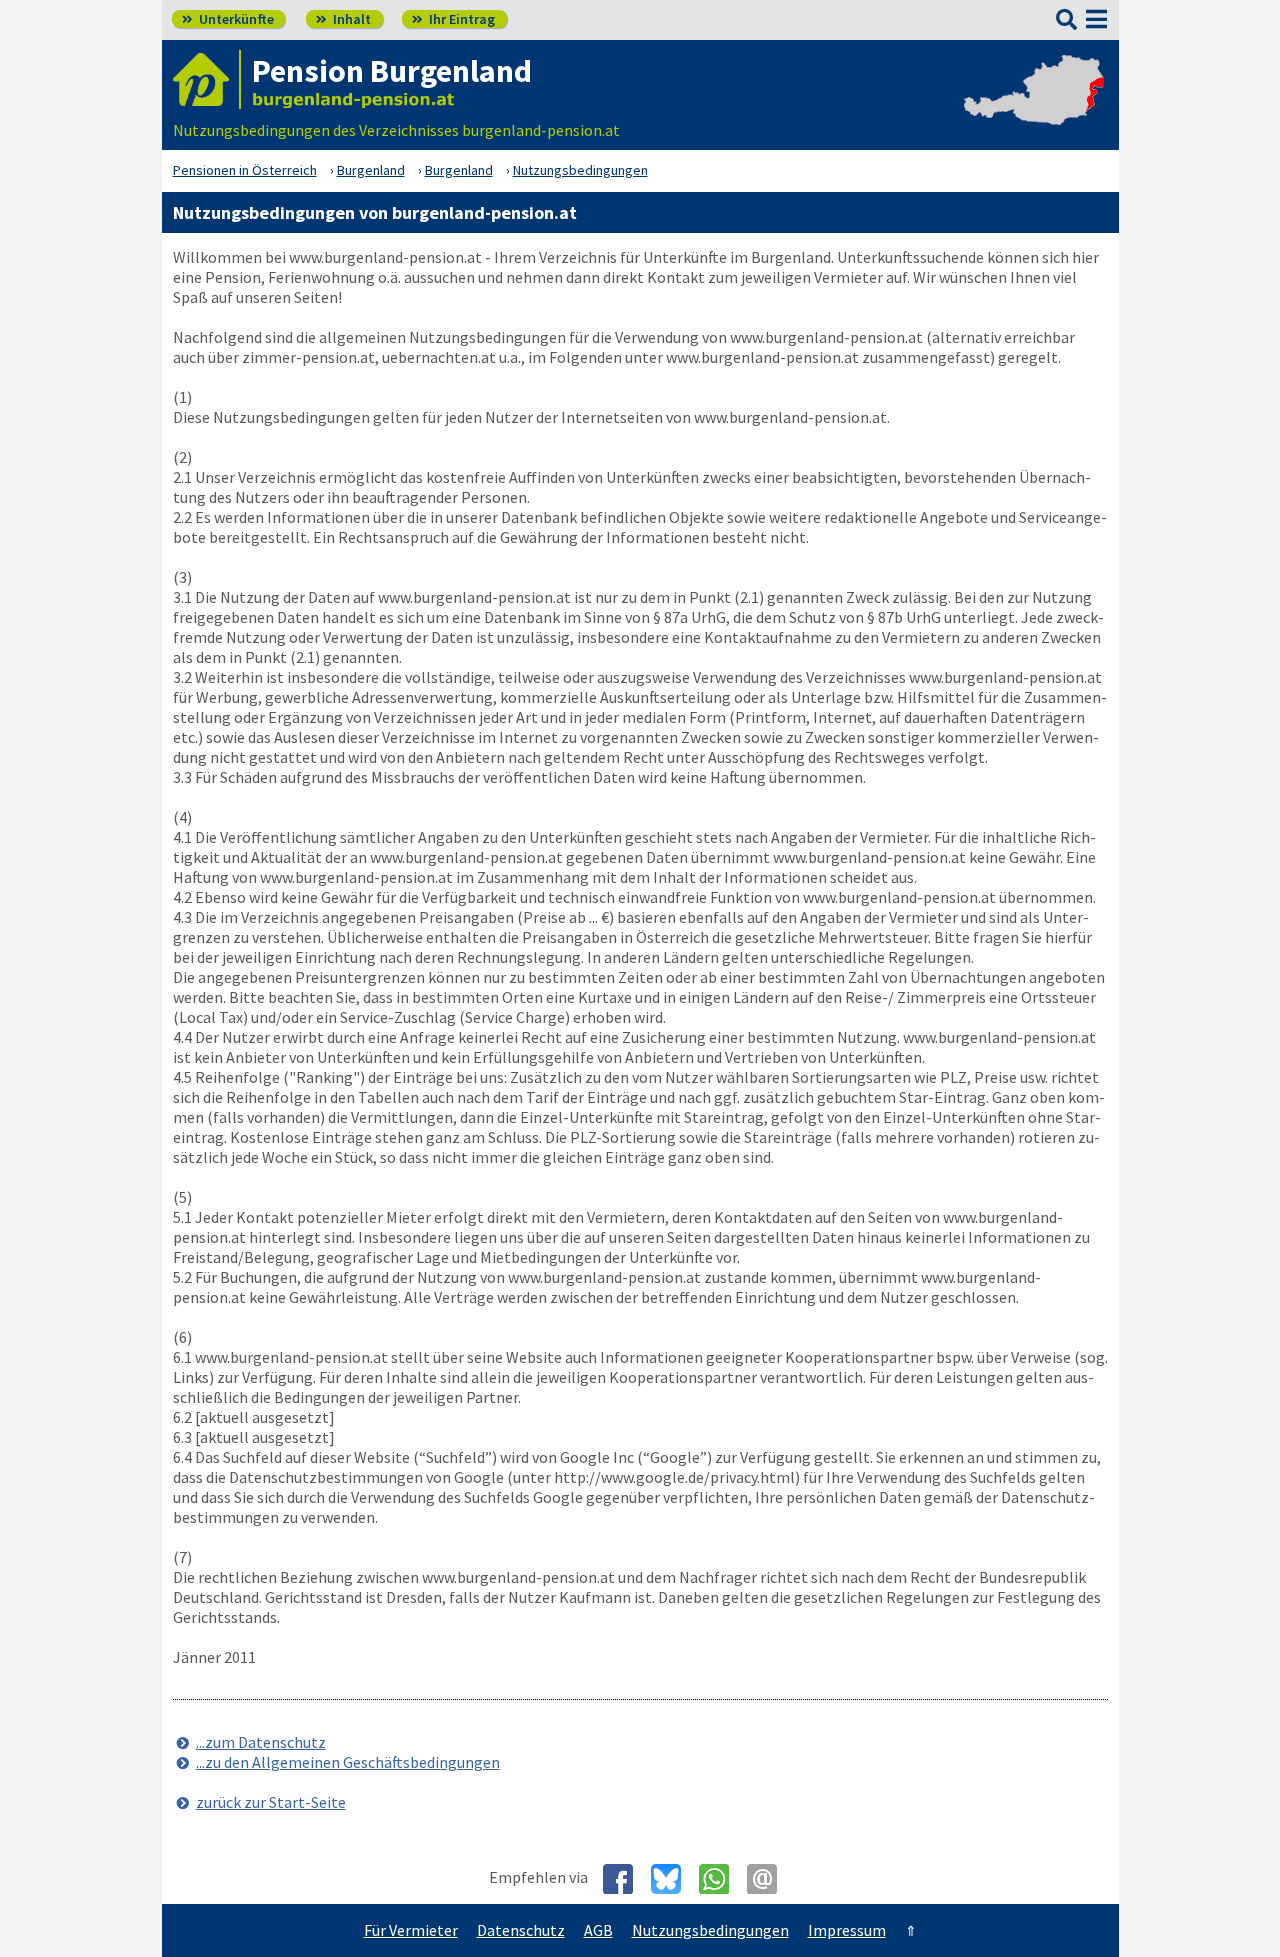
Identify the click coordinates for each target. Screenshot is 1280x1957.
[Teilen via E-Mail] (769, 1879)
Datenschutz (521, 1930)
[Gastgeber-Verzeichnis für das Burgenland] (207, 79)
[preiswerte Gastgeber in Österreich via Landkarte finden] (1034, 110)
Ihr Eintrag (453, 19)
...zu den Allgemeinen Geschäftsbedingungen (348, 1762)
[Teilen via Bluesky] (673, 1879)
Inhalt (343, 19)
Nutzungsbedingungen (710, 1930)
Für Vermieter (411, 1930)
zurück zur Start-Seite (271, 1802)
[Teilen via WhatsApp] (721, 1879)
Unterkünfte (228, 19)
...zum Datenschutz (261, 1742)
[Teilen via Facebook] (625, 1879)
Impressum (847, 1930)
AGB (598, 1930)
